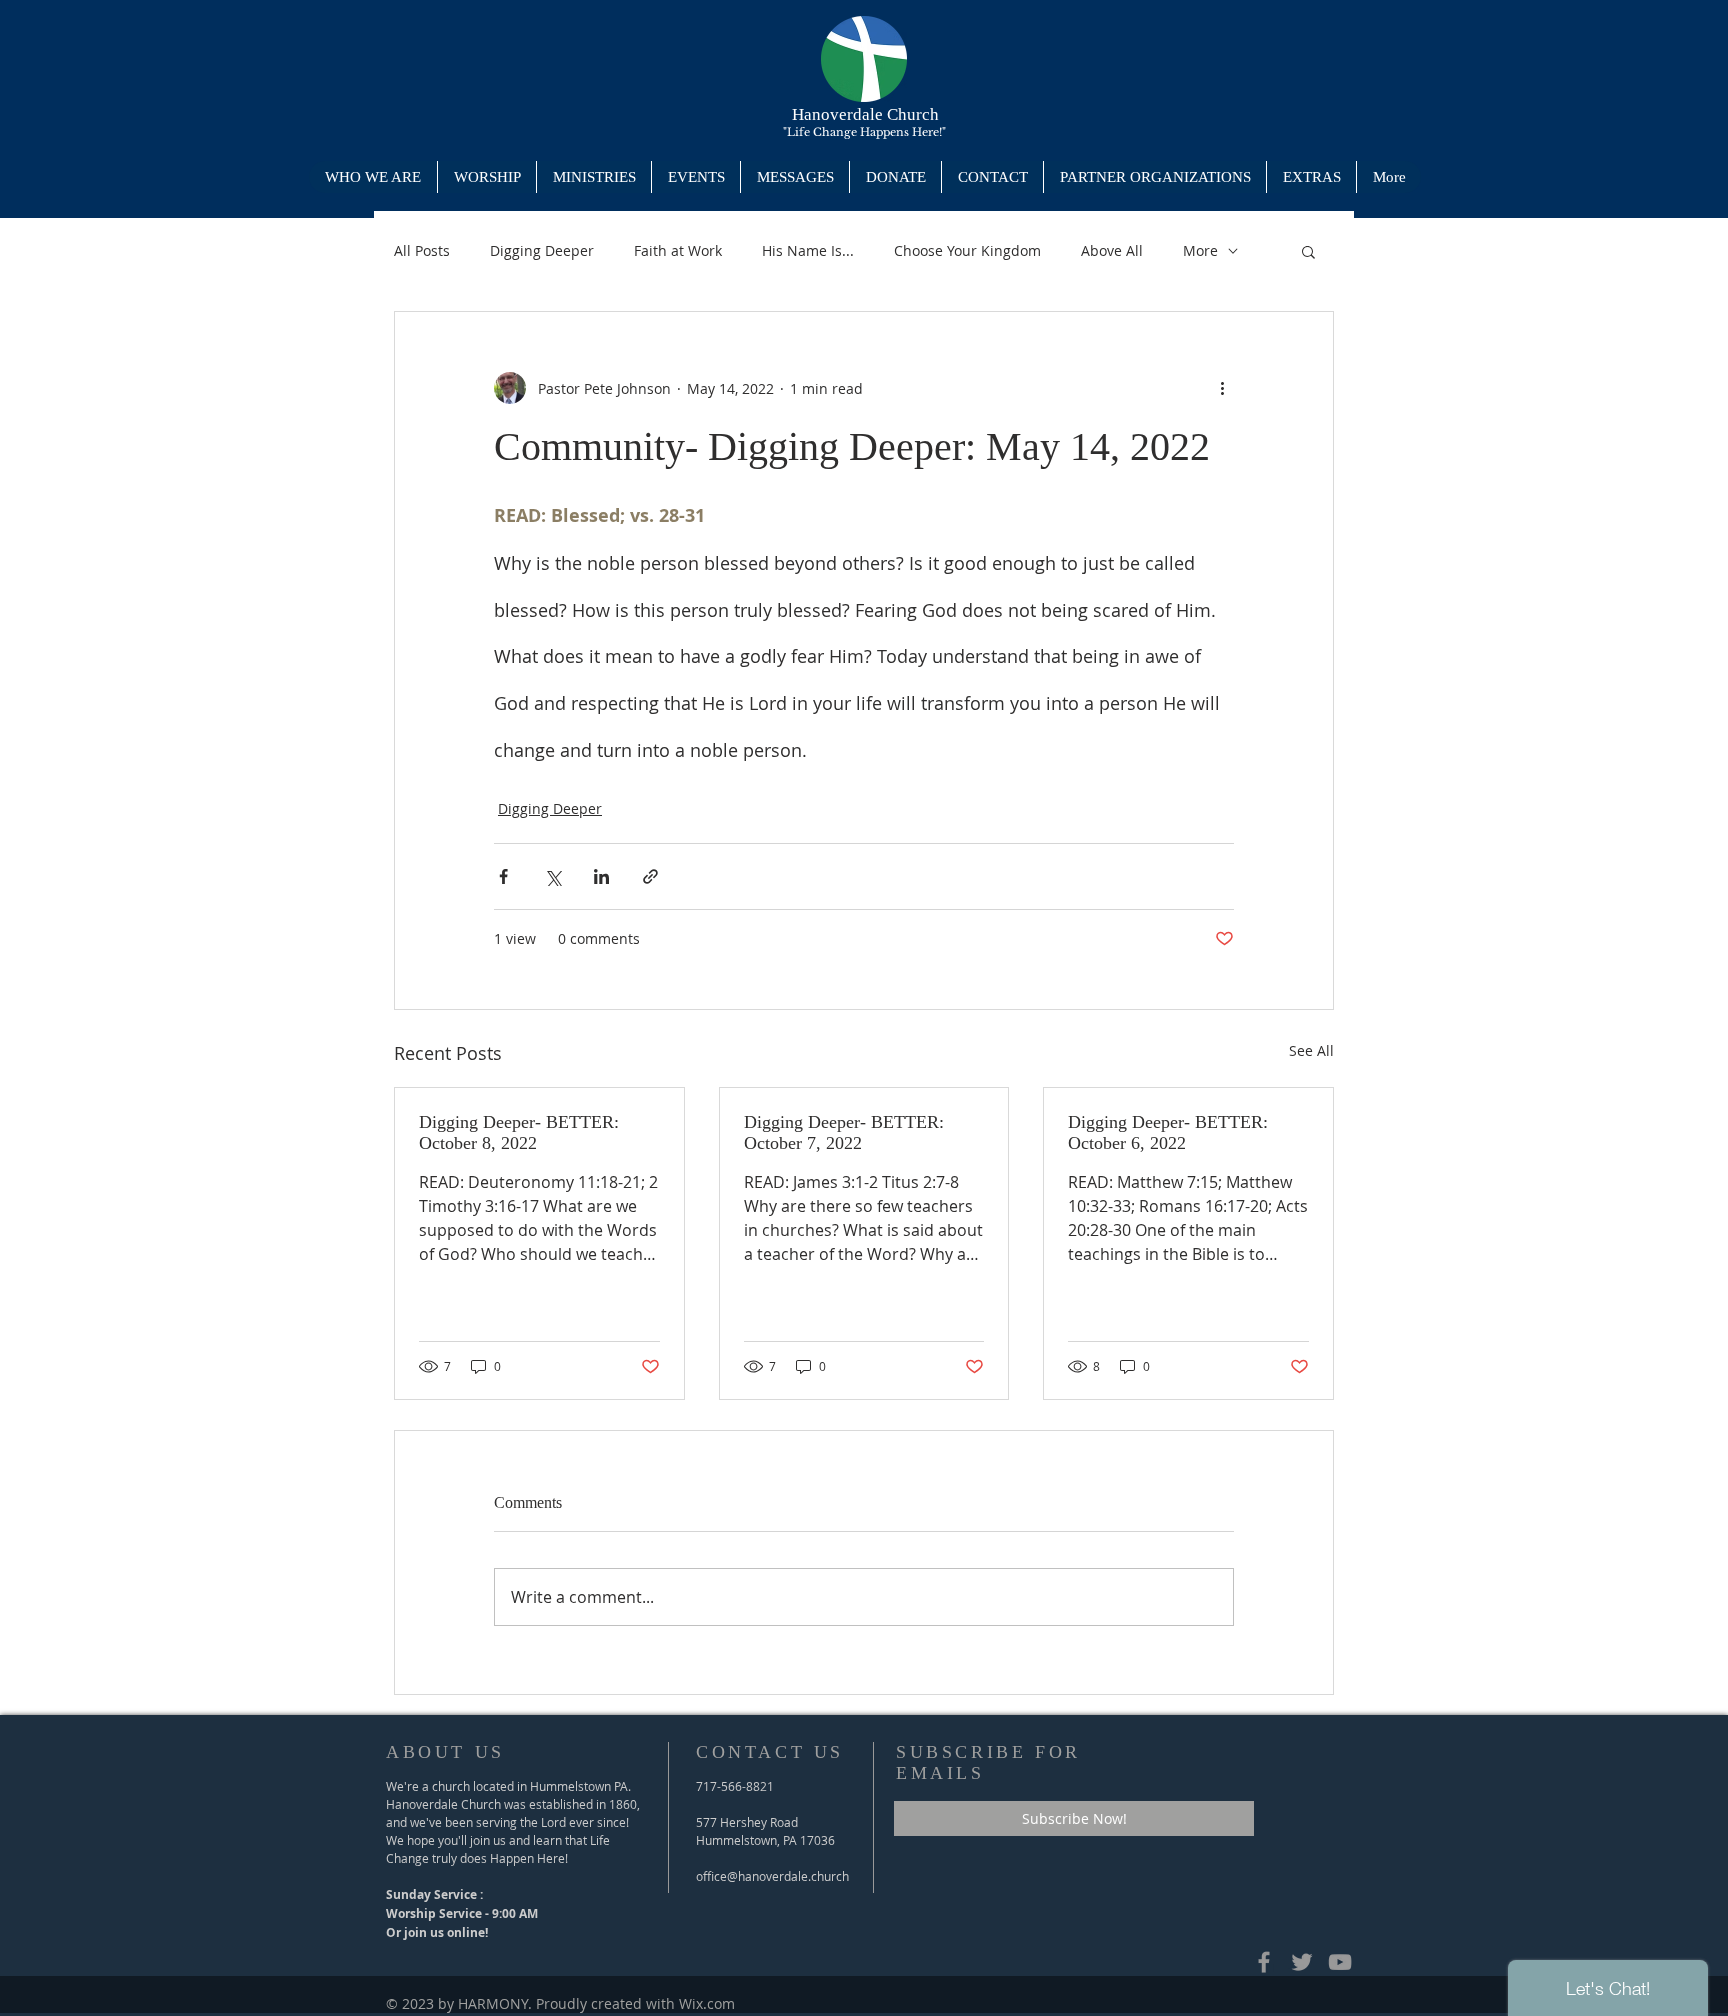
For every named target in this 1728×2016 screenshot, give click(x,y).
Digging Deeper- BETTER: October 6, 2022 (1168, 1132)
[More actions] (1222, 388)
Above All (1112, 250)
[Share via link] (650, 876)
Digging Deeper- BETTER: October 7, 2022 (844, 1132)
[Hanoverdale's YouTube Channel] (1340, 1962)
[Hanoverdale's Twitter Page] (1302, 1962)
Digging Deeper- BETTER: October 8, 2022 (519, 1132)
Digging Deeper (542, 250)
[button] (593, 177)
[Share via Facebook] (503, 876)
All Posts (422, 250)
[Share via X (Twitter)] (552, 876)
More (1200, 250)
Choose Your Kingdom (967, 250)
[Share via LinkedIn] (601, 876)
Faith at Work (678, 250)
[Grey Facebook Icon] (1264, 1962)
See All (1311, 1050)
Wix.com (707, 2003)
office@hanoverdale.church (772, 1876)
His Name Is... (808, 250)
